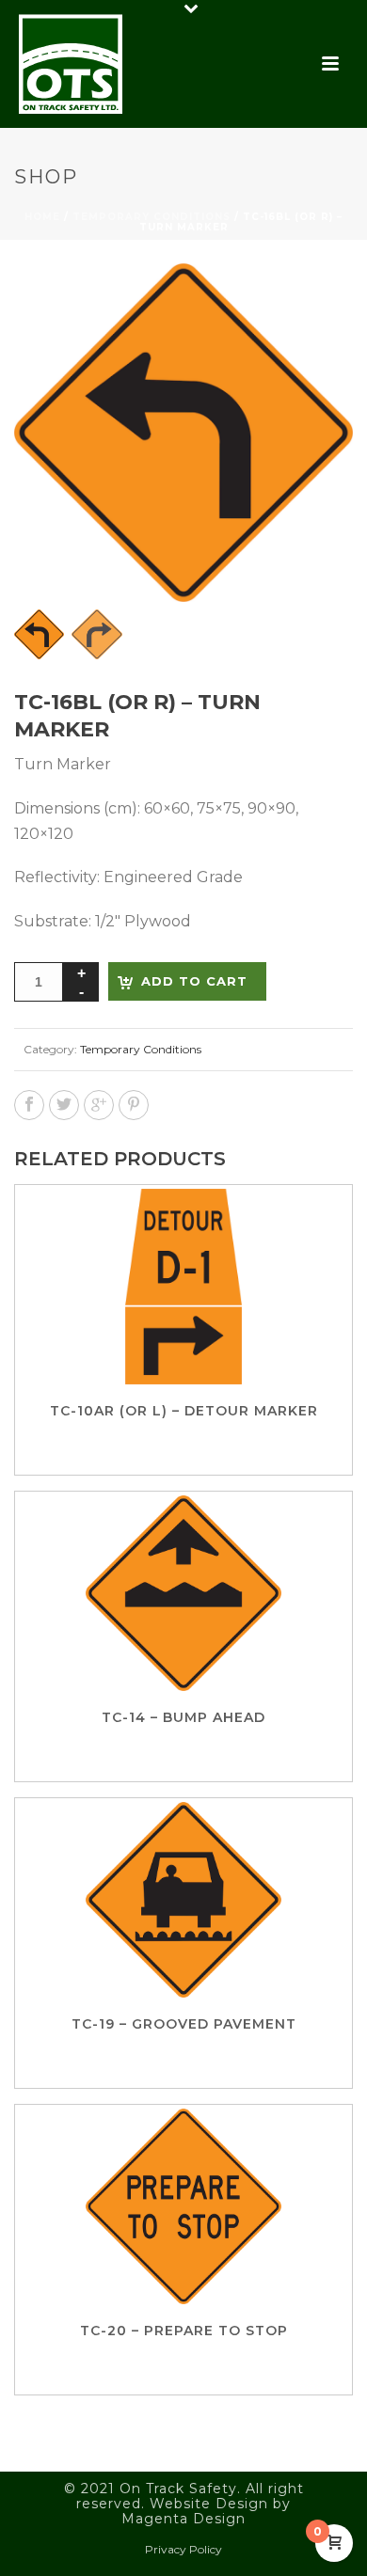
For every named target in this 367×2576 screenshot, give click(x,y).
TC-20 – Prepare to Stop (184, 2331)
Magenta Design (183, 2519)
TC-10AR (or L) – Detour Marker (184, 1411)
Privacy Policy (183, 2549)
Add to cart (194, 981)
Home (42, 217)
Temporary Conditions (152, 217)
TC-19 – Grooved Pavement (184, 2024)
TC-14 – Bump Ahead (183, 1717)
